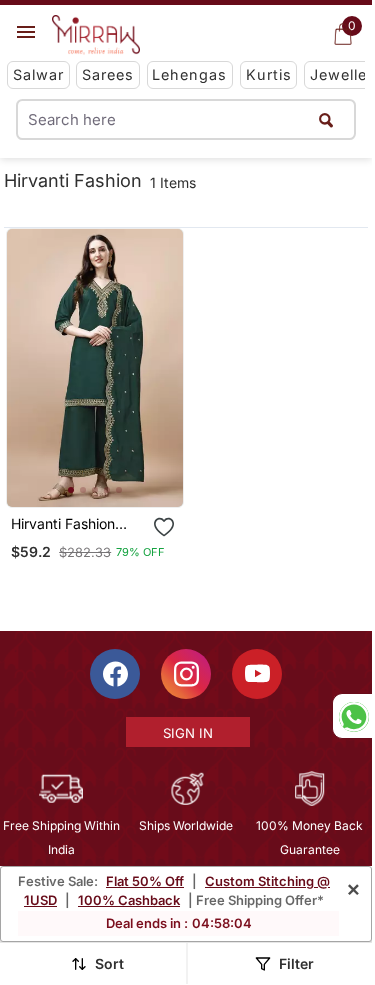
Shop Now (111, 475)
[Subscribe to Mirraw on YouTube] (257, 674)
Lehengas (189, 74)
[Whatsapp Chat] (352, 716)
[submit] (326, 119)
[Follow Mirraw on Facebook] (115, 674)
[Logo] (96, 35)
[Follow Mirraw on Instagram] (186, 674)
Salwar (38, 74)
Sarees (108, 74)
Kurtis (269, 74)
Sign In (188, 733)
